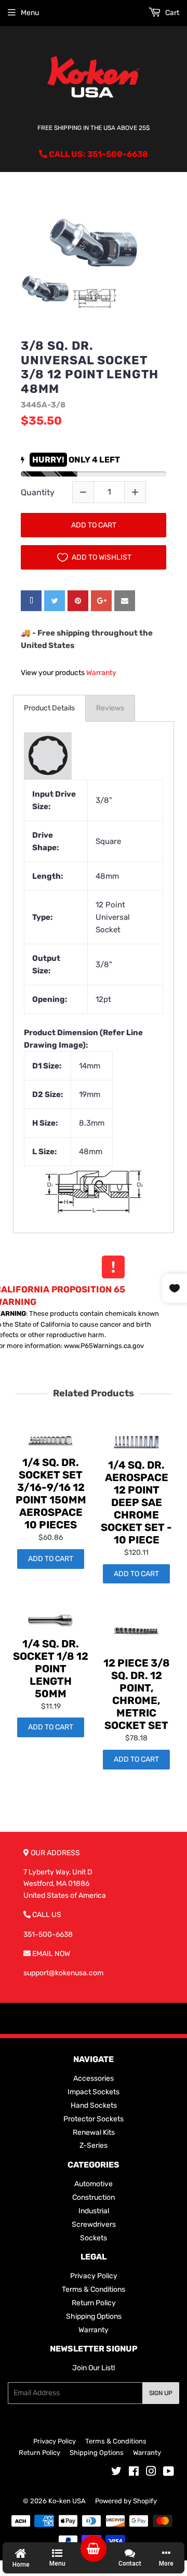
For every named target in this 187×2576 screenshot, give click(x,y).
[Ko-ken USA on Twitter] (116, 2473)
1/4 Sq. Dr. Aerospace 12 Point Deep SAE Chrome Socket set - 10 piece (136, 1502)
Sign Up (161, 2393)
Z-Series (94, 2145)
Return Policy (94, 2303)
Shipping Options (94, 2316)
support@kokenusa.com (63, 1973)
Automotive (94, 2184)
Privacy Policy (94, 2276)
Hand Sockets (94, 2105)
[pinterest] (78, 601)
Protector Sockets (94, 2119)
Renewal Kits (94, 2132)
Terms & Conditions (94, 2289)
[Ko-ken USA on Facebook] (134, 2473)
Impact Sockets (94, 2092)
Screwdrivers (94, 2224)
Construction (94, 2197)
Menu (30, 13)
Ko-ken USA (67, 2501)
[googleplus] (101, 601)
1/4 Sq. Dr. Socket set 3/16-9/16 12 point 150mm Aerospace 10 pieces (51, 1494)
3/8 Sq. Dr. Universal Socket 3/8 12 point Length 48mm (90, 367)
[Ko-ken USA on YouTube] (169, 2473)
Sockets (94, 2238)
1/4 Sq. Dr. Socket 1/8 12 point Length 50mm (51, 1669)
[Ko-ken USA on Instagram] (151, 2473)
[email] (125, 601)
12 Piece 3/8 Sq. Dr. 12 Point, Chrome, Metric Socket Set (137, 1694)
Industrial (94, 2211)
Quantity (38, 492)
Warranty (101, 673)
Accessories (94, 2078)
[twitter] (55, 601)
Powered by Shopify (126, 2501)
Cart (171, 13)
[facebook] (31, 601)
